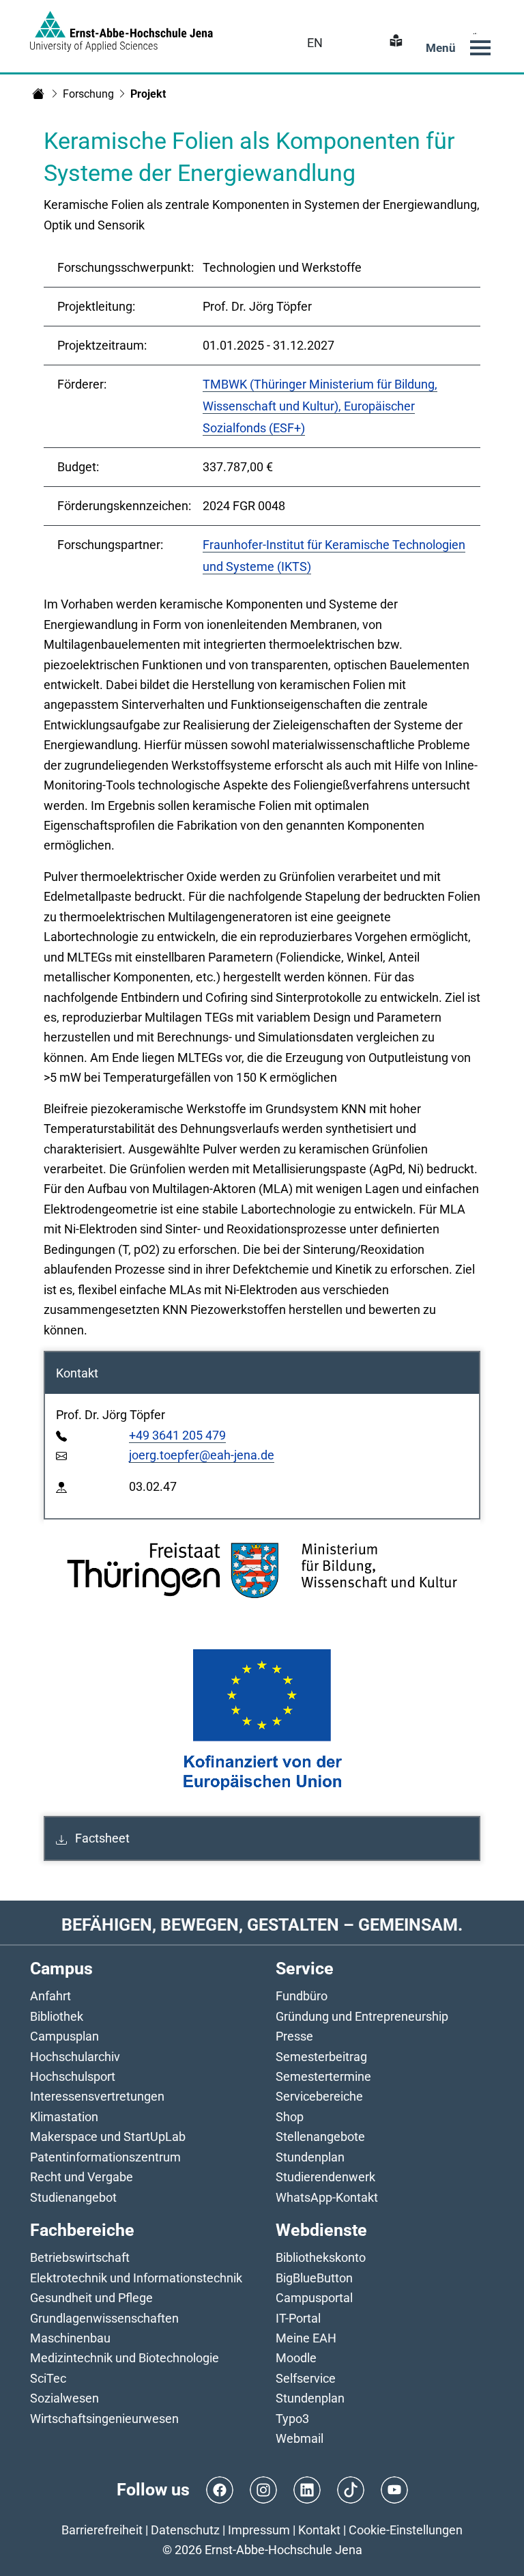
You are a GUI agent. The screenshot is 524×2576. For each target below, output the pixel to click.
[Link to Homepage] (121, 31)
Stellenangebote (320, 2137)
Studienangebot (73, 2197)
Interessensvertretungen (97, 2096)
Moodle (296, 2358)
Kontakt (319, 2530)
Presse (294, 2036)
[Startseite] (38, 94)
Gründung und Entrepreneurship (362, 2016)
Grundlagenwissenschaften (104, 2318)
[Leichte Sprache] (394, 43)
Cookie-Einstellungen (406, 2530)
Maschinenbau (70, 2338)
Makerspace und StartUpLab (108, 2137)
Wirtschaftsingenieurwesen (104, 2419)
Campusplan (64, 2036)
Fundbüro (302, 1996)
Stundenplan (310, 2157)
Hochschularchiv (75, 2057)
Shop (290, 2117)
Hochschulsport (73, 2076)
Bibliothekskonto (321, 2257)
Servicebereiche (319, 2096)
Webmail (300, 2438)
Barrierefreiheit (102, 2530)
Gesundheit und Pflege (91, 2298)
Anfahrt (50, 1996)
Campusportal (314, 2298)
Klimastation (64, 2117)
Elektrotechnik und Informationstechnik (136, 2278)
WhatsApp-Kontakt (327, 2197)
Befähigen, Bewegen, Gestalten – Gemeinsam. (262, 1925)
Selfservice (306, 2378)
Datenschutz (185, 2530)
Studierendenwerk (325, 2177)
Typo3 (292, 2419)
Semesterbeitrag (321, 2057)
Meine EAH (306, 2338)
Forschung (88, 94)
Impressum (259, 2530)
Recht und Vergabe (82, 2177)
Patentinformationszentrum (105, 2157)
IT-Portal (298, 2318)
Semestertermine (323, 2076)
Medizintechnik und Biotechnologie (125, 2358)
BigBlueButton (314, 2278)
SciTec (48, 2378)
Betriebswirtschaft (80, 2257)
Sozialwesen (64, 2398)
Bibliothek (57, 2016)
